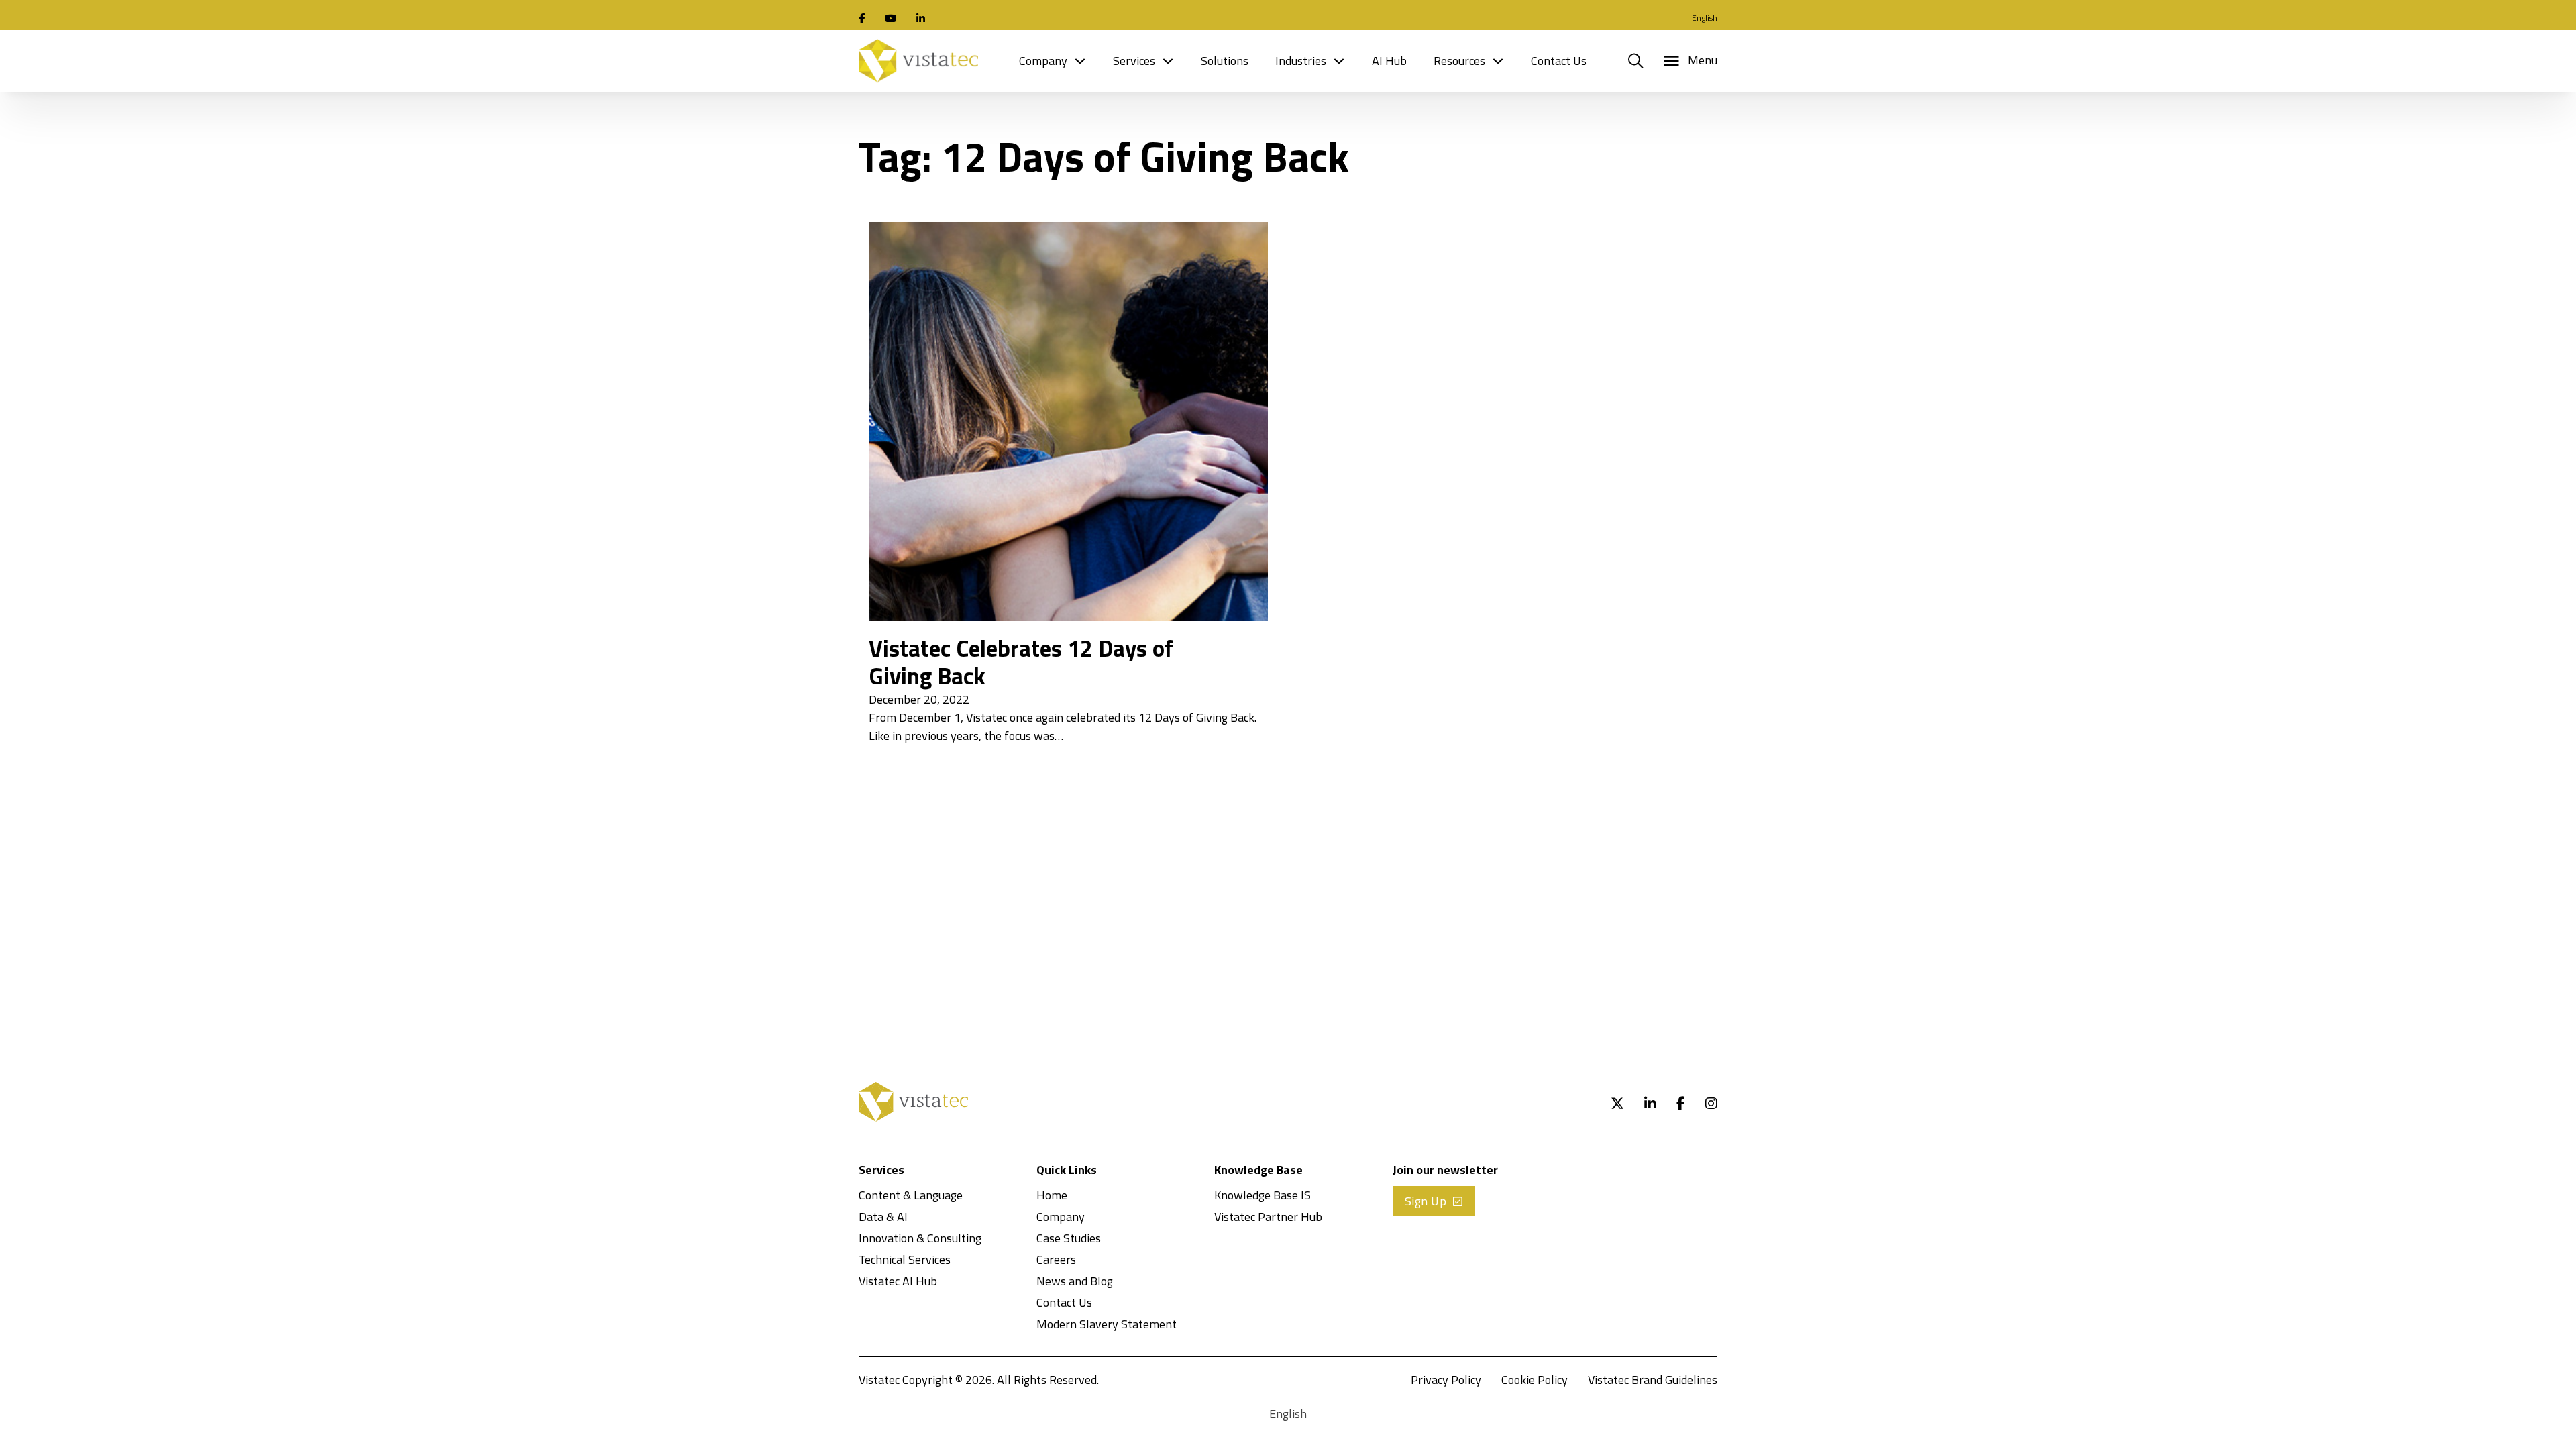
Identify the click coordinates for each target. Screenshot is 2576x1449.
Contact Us (1559, 61)
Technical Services (905, 1259)
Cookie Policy (1535, 1380)
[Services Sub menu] (1168, 61)
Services (1134, 61)
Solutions (1225, 61)
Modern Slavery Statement (1107, 1324)
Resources (1459, 61)
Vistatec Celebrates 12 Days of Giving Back (1021, 662)
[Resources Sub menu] (1498, 61)
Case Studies (1069, 1238)
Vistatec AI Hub (898, 1281)
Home (1052, 1195)
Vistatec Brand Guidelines (1653, 1380)
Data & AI (883, 1217)
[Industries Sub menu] (1339, 61)
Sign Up (1426, 1201)
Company (1043, 61)
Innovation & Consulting (920, 1238)
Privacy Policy (1446, 1380)
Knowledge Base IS (1263, 1195)
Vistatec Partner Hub (1268, 1217)
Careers (1056, 1259)
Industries (1301, 61)
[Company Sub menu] (1080, 61)
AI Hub (1389, 61)
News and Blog (1075, 1281)
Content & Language (911, 1195)
